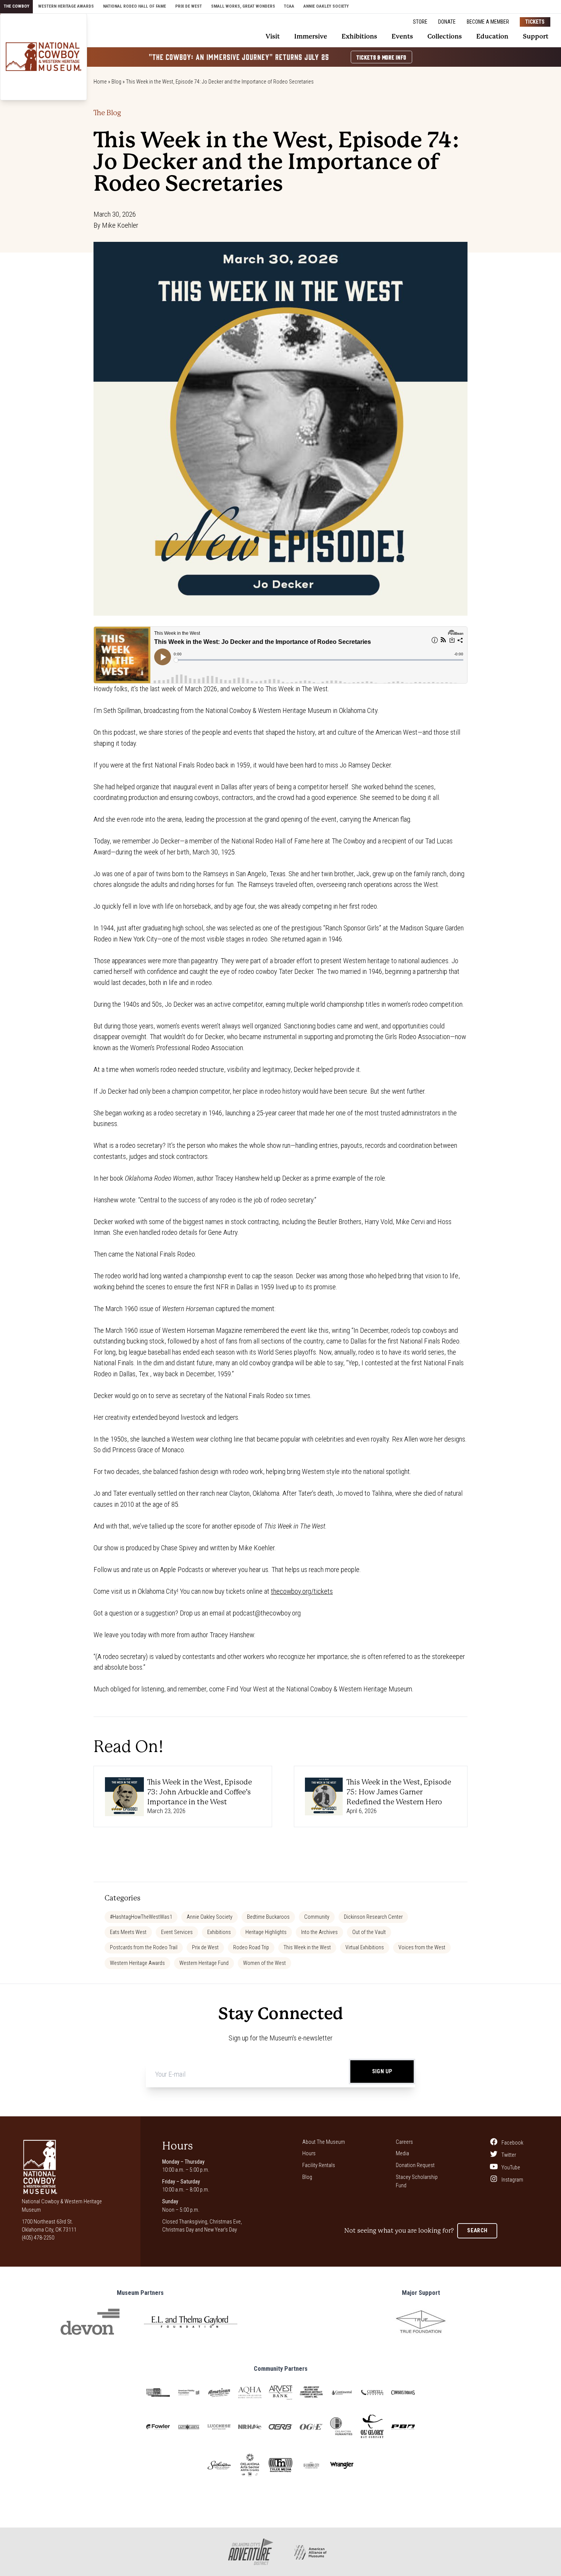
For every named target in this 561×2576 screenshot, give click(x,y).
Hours (309, 2153)
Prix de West (189, 6)
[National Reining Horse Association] (250, 2427)
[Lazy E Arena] (189, 2427)
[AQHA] (250, 2392)
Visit (273, 36)
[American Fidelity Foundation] (189, 2393)
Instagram (512, 2180)
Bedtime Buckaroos (268, 1917)
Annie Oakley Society (326, 6)
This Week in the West (307, 1947)
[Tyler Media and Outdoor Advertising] (280, 2465)
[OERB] (280, 2427)
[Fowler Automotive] (158, 2427)
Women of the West (264, 1963)
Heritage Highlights (266, 1932)
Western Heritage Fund (204, 1963)
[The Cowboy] (44, 57)
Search (477, 2230)
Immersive (311, 36)
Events (402, 36)
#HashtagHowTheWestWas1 (141, 1917)
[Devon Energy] (90, 2322)
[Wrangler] (342, 2465)
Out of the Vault (369, 1932)
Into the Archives (319, 1932)
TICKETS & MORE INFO (381, 57)
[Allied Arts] (158, 2393)
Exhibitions (359, 36)
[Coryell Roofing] (372, 2392)
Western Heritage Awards (66, 6)
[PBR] (403, 2427)
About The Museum (324, 2142)
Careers (404, 2142)
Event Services (177, 1932)
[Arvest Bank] (280, 2392)
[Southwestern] (219, 2465)
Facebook (512, 2142)
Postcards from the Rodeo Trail (144, 1947)
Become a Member (488, 22)
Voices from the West (422, 1947)
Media (402, 2153)
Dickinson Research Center (373, 1917)
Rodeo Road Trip (251, 1947)
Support (536, 36)
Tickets (535, 22)
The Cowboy (17, 6)
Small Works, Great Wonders (243, 6)
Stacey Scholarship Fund (417, 2181)
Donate (447, 22)
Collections (445, 36)
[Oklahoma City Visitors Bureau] (311, 2465)
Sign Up (382, 2071)
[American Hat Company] (219, 2393)
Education (492, 36)
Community (317, 1917)
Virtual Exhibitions (365, 1947)
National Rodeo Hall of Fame (135, 6)
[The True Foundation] (421, 2322)
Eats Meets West (128, 1932)
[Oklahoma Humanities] (342, 2427)
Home (100, 82)
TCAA (289, 6)
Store (420, 22)
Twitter (508, 2155)
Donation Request (415, 2165)
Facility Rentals (319, 2165)
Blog (116, 82)
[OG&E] (311, 2427)
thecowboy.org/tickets (302, 1591)
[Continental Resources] (342, 2393)
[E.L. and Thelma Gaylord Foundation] (191, 2322)
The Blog (107, 113)
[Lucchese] (219, 2427)
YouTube (510, 2167)
